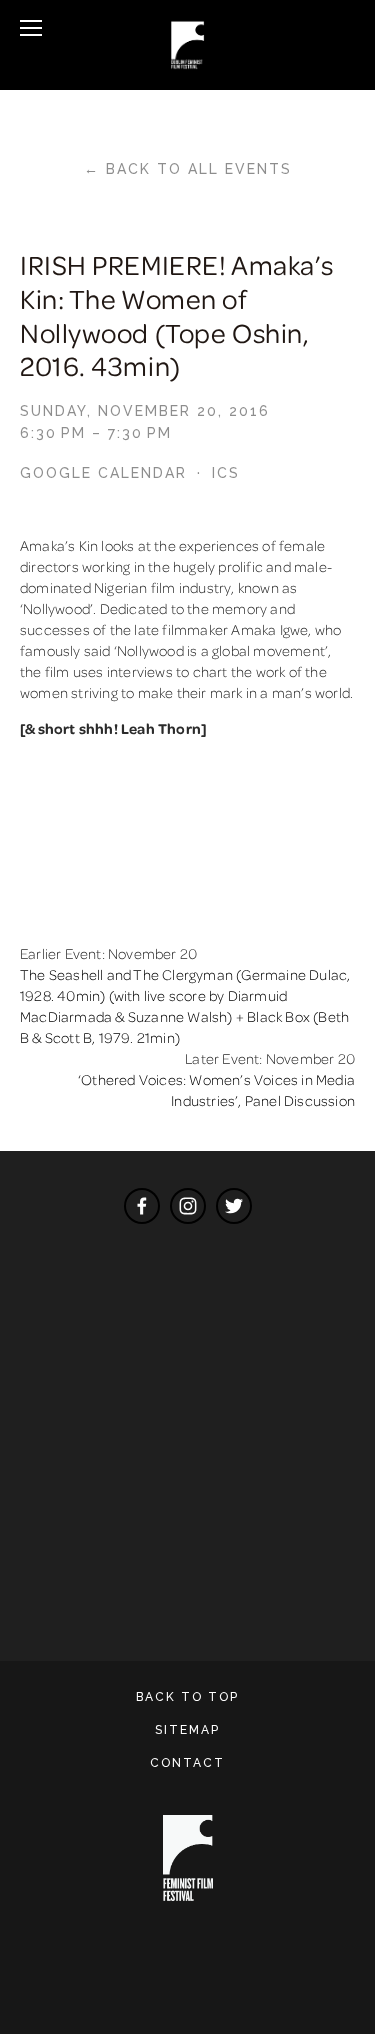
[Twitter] (234, 1206)
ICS (226, 473)
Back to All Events (199, 169)
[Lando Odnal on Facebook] (142, 1206)
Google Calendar (103, 473)
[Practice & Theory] (188, 1206)
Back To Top (187, 1697)
